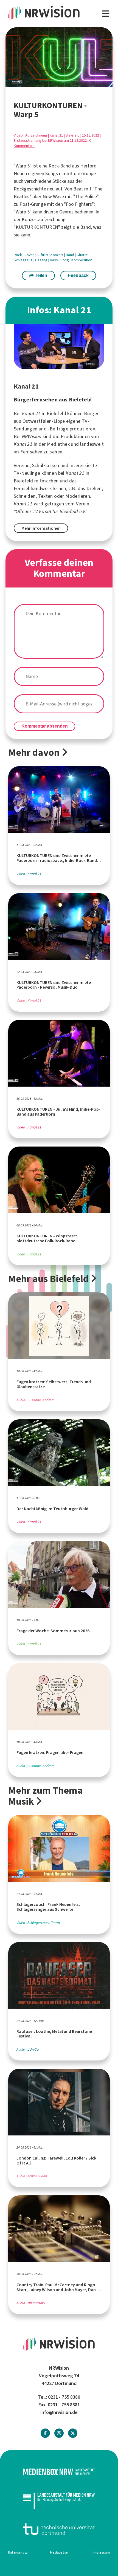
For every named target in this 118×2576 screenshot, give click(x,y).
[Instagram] (59, 2433)
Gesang (42, 260)
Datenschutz (18, 2552)
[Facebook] (45, 2433)
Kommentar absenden (45, 726)
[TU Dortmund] (59, 2529)
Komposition (82, 260)
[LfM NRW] (59, 2500)
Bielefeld (73, 135)
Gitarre (83, 255)
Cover (30, 255)
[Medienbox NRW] (59, 2472)
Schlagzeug (24, 260)
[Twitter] (73, 2433)
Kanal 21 (56, 135)
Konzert (57, 255)
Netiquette (59, 2552)
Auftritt (43, 255)
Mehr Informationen (41, 528)
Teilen (40, 275)
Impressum (101, 2552)
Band (65, 166)
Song (65, 260)
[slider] (45, 83)
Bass (54, 260)
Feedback (78, 275)
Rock (54, 166)
